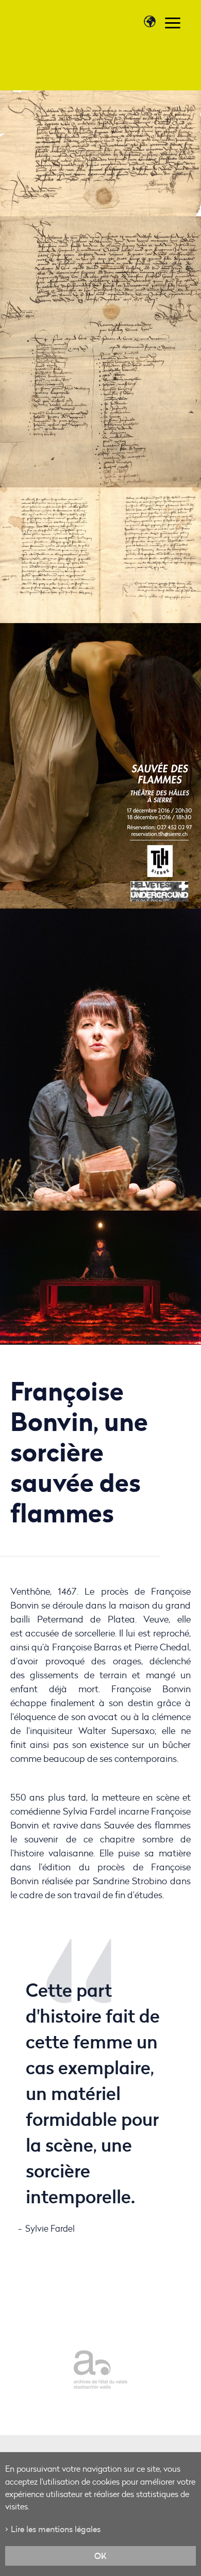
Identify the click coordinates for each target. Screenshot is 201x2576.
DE (155, 44)
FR (145, 44)
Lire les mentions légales (56, 2529)
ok (100, 2556)
